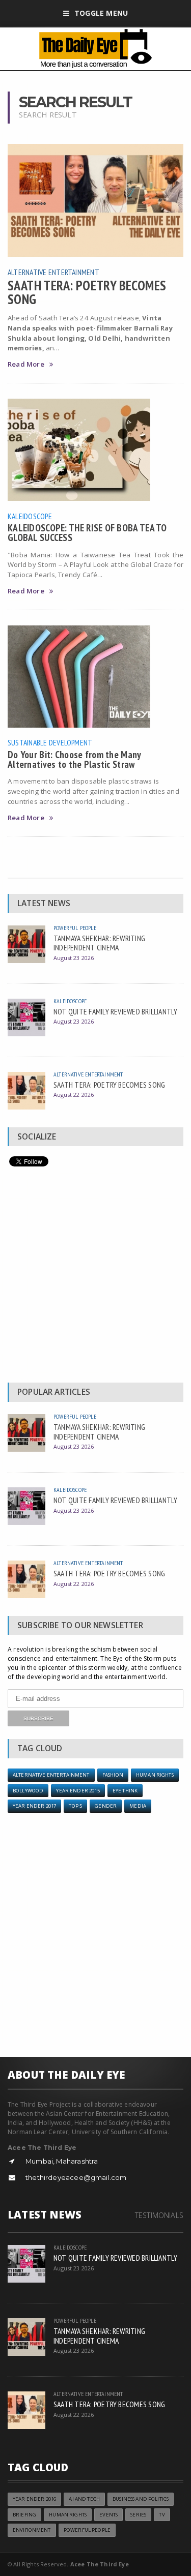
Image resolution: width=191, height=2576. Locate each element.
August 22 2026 (74, 1095)
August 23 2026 (74, 958)
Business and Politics (141, 2499)
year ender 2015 (78, 1791)
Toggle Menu (101, 13)
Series (138, 2515)
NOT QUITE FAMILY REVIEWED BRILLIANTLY (116, 1011)
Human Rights (155, 1775)
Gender (106, 1806)
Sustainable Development (50, 742)
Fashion (113, 1775)
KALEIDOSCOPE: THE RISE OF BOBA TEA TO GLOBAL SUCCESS (87, 532)
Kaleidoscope (30, 516)
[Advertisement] (95, 1277)
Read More (26, 364)
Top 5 (75, 1806)
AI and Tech (84, 2499)
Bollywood (28, 1791)
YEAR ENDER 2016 (34, 2499)
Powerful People (75, 928)
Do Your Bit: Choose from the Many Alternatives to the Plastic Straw (74, 759)
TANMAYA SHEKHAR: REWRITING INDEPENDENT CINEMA (99, 943)
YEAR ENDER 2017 (34, 1806)
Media (138, 1806)
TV (162, 2515)
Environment (32, 2530)
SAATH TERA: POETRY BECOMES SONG (87, 292)
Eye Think (125, 1791)
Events (108, 2515)
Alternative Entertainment (53, 272)
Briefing (24, 2515)
